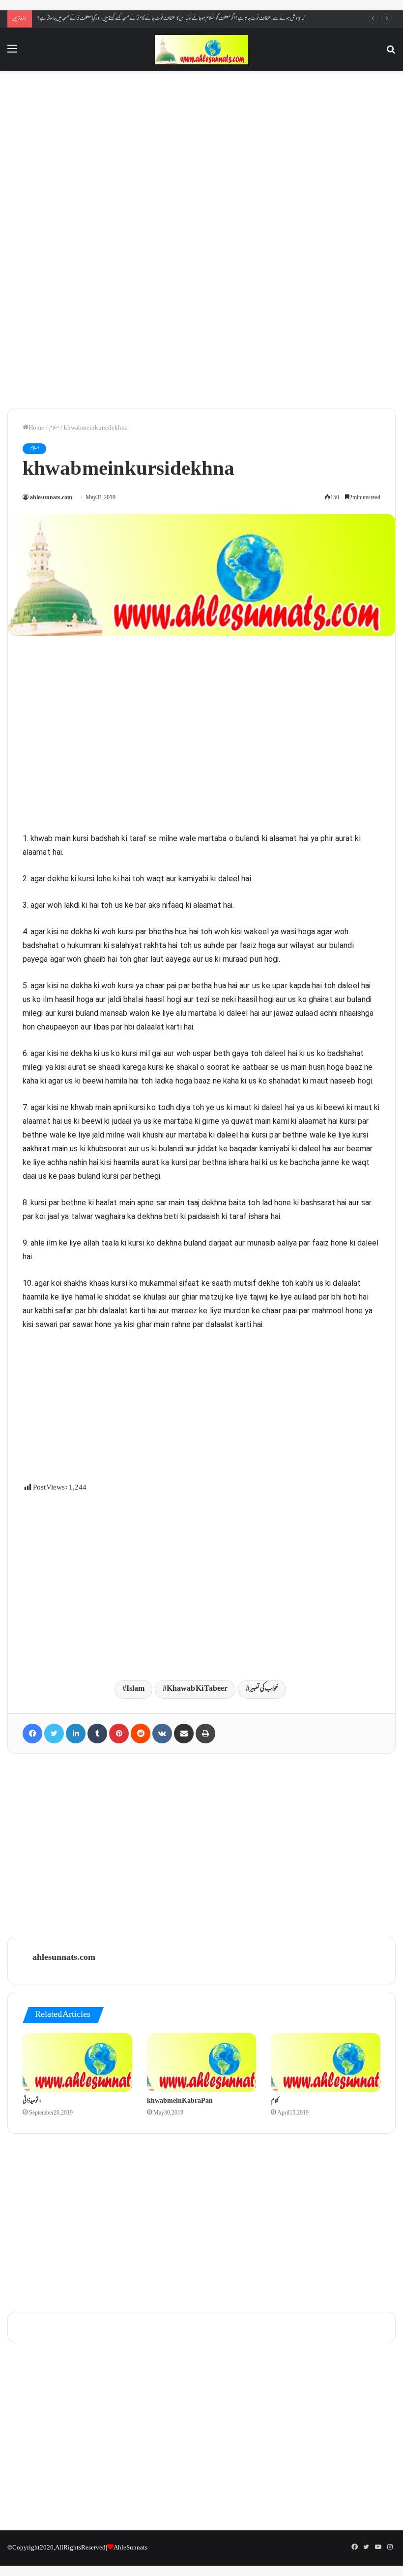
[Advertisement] (201, 158)
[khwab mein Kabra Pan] (202, 2062)
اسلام (54, 428)
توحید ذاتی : (32, 2101)
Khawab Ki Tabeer (197, 1689)
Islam (135, 1689)
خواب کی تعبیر (264, 1689)
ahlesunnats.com (51, 498)
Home (36, 428)
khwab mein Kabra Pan (180, 2101)
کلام (275, 2101)
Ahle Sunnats (130, 2548)
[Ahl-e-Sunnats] (201, 50)
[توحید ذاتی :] (77, 2062)
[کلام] (326, 2062)
